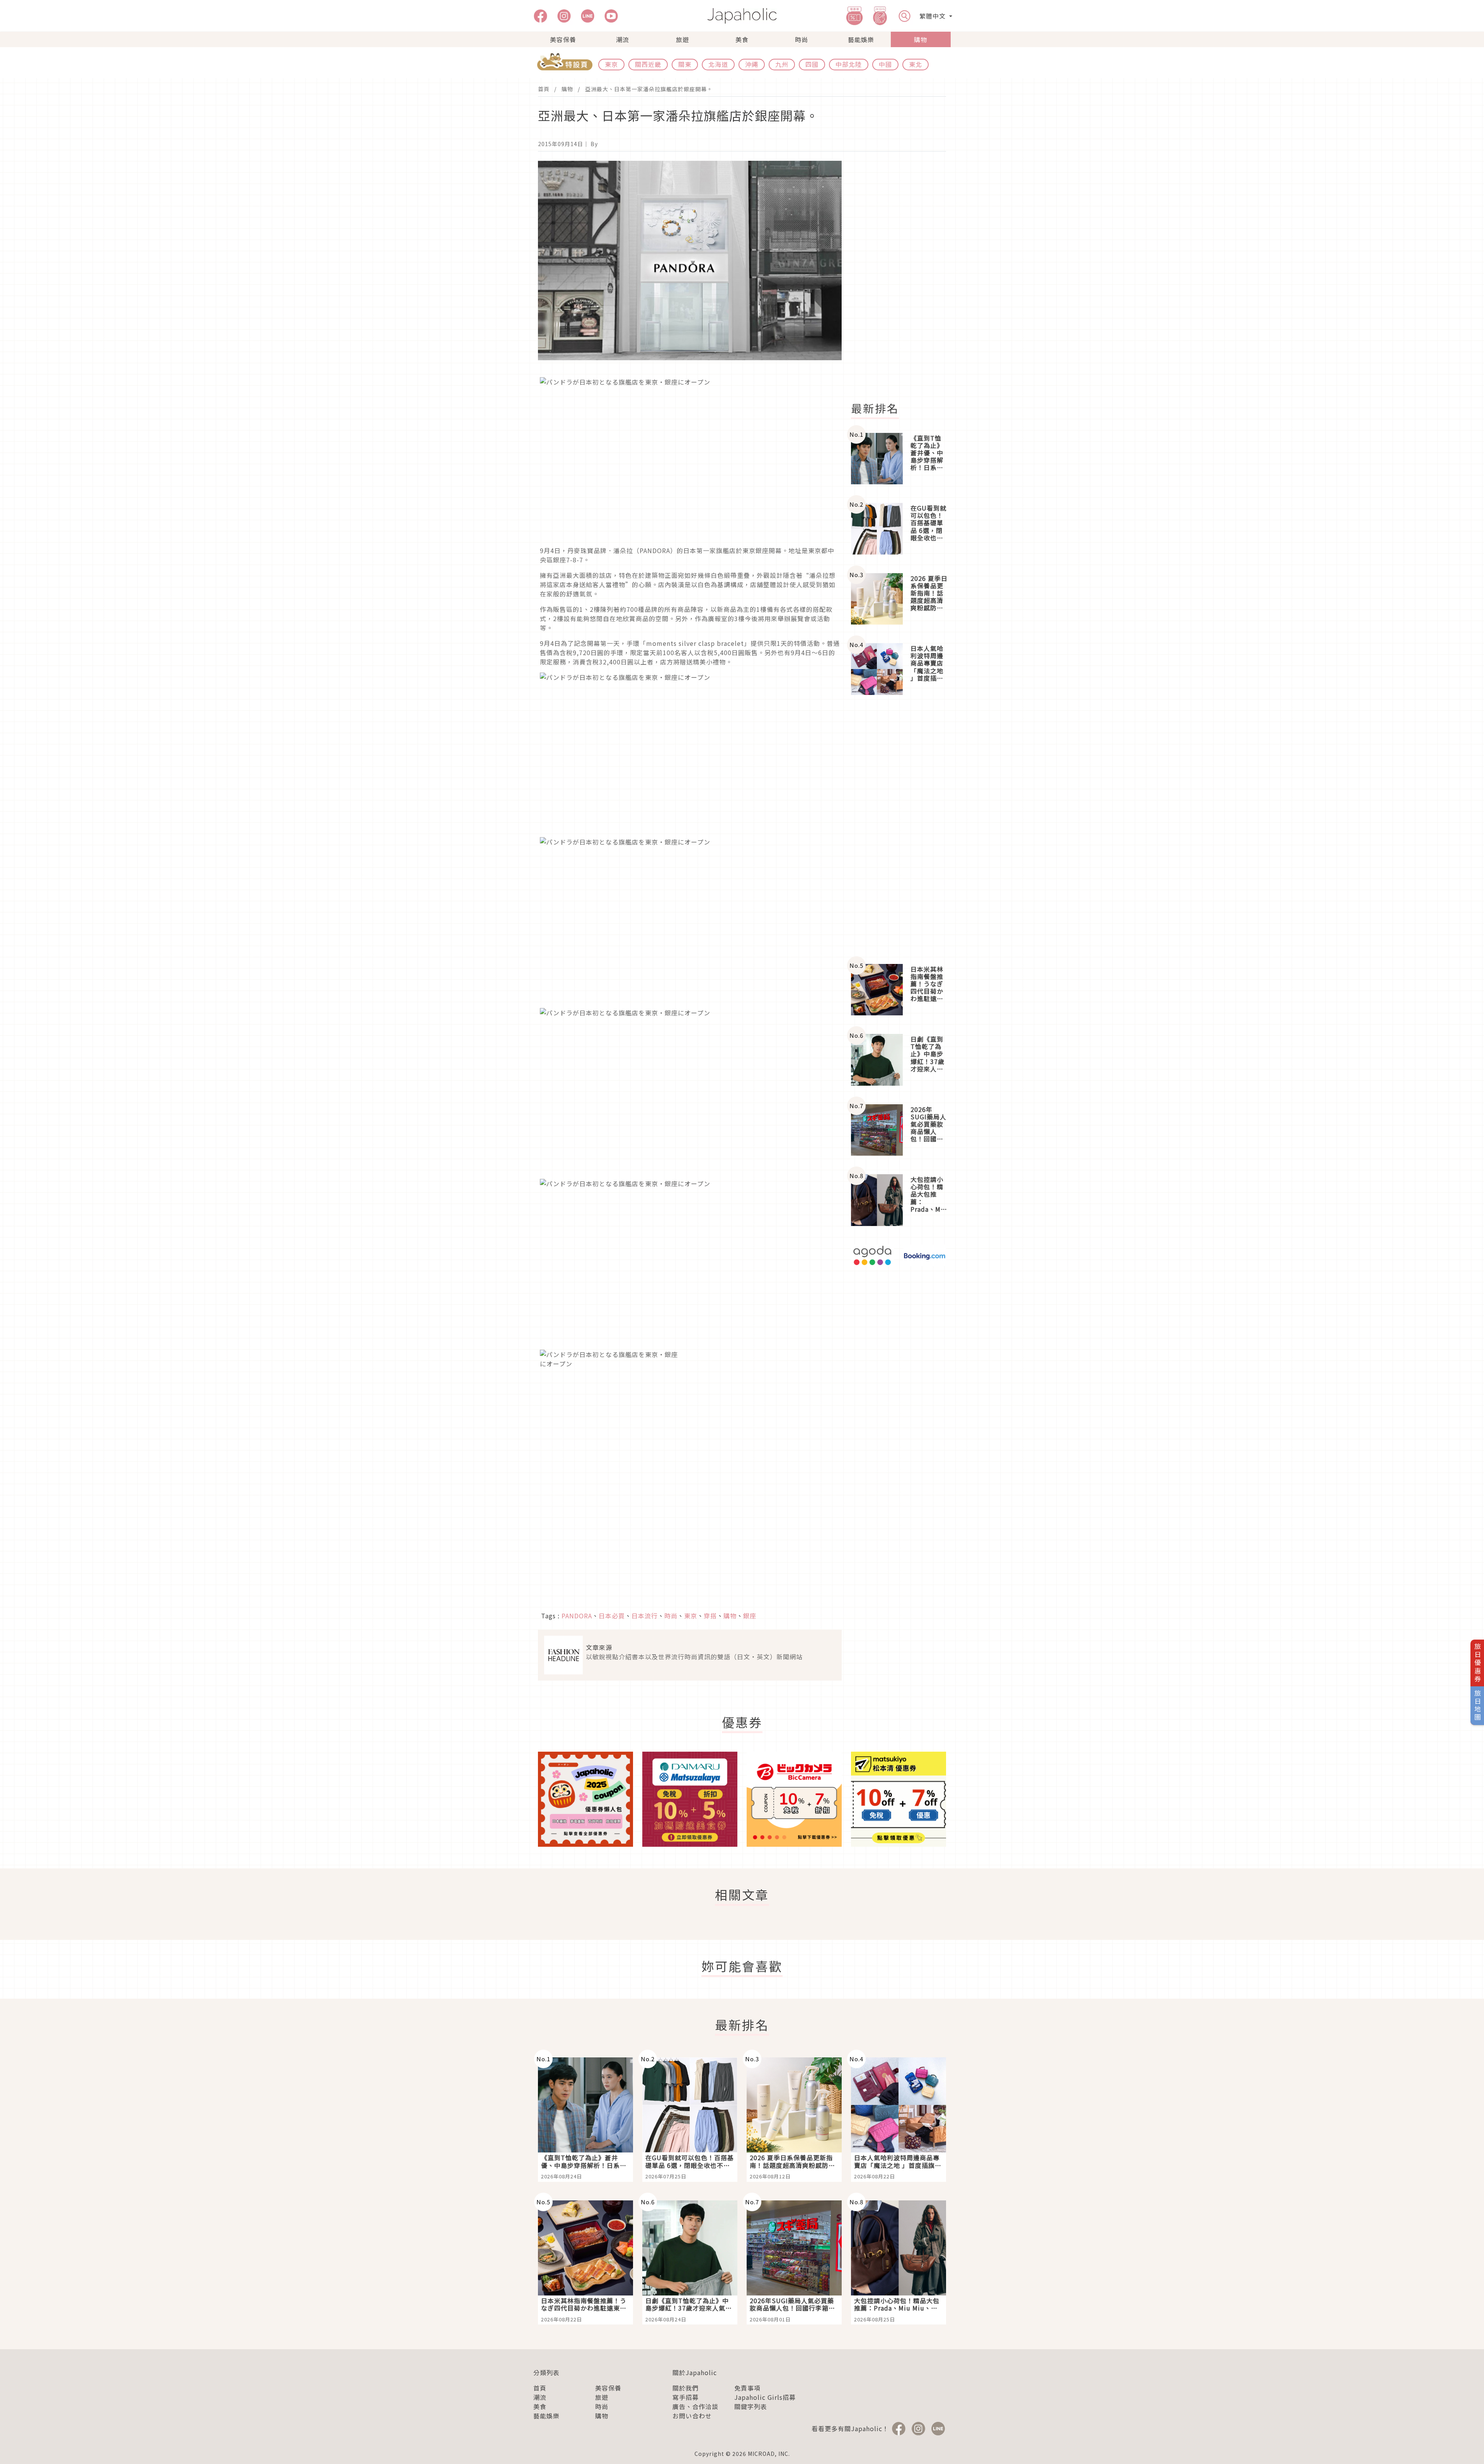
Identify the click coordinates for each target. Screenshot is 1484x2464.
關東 (685, 64)
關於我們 (686, 2388)
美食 (742, 39)
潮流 (623, 39)
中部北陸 (849, 64)
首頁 (544, 89)
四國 (812, 64)
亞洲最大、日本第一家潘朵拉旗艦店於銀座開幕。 (649, 89)
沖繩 (752, 64)
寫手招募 (686, 2397)
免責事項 (747, 2388)
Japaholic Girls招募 (765, 2397)
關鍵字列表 (751, 2406)
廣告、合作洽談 (695, 2406)
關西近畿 (648, 64)
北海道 (718, 64)
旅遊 (682, 39)
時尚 (802, 39)
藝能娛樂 (861, 39)
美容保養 (563, 39)
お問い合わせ (692, 2416)
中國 (885, 64)
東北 (916, 64)
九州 (782, 64)
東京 (611, 64)
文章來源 (599, 1647)
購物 (921, 39)
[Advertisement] (903, 277)
